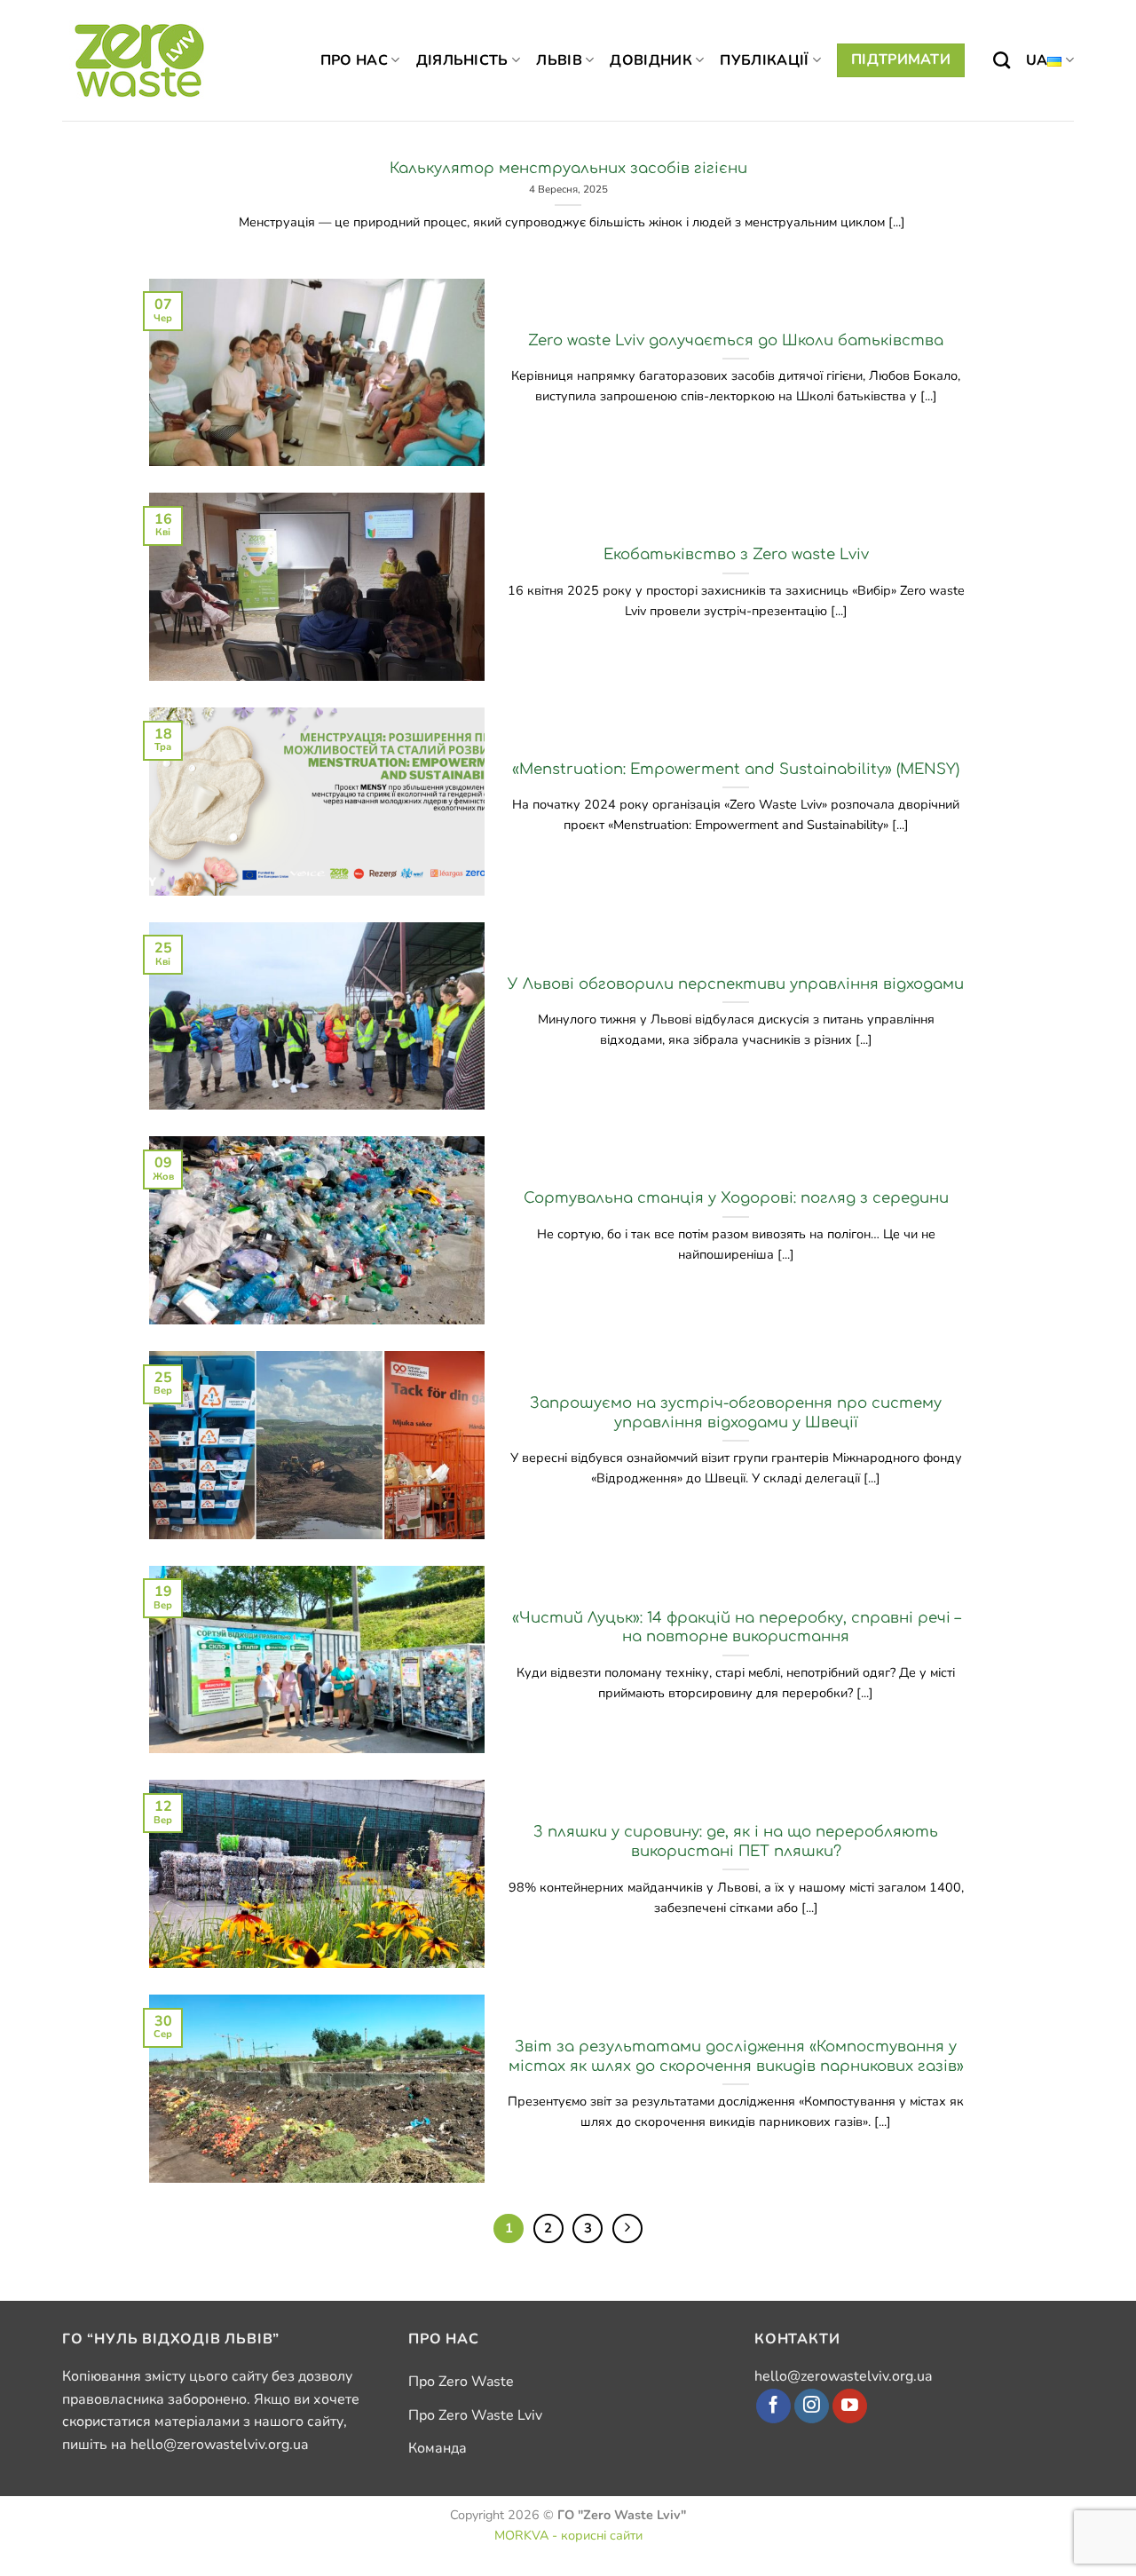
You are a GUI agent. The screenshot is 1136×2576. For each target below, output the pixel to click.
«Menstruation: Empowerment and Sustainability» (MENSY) (736, 769)
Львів (559, 60)
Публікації (764, 60)
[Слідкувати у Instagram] (812, 2406)
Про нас (354, 60)
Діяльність (462, 60)
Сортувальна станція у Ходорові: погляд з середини (736, 1198)
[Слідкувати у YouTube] (850, 2406)
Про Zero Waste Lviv (475, 2415)
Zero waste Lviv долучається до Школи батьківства (736, 340)
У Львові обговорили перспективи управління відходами (736, 984)
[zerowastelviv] (140, 60)
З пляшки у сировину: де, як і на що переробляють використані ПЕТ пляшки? (736, 1841)
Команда (438, 2448)
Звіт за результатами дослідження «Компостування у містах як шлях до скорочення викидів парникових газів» (736, 2056)
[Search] (1002, 60)
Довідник (651, 60)
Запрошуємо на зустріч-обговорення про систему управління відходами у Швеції (736, 1413)
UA (1037, 60)
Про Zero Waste (461, 2382)
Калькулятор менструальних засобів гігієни (568, 168)
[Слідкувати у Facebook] (773, 2406)
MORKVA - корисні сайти (568, 2535)
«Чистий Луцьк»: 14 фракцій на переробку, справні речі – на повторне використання (736, 1628)
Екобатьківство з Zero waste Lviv (736, 554)
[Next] (627, 2229)
